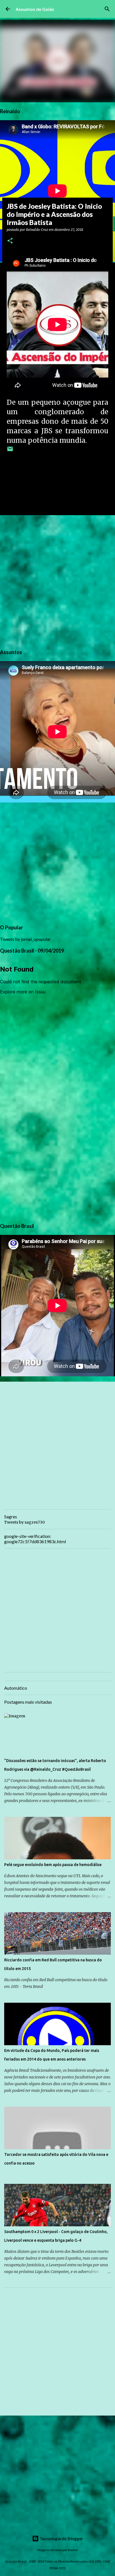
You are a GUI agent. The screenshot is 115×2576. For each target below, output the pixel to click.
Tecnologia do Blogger (61, 2538)
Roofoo (73, 2550)
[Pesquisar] (107, 9)
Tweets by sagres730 (24, 1522)
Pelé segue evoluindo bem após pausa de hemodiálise (53, 1865)
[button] (10, 241)
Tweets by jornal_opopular (25, 939)
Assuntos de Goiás (35, 9)
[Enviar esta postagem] (10, 451)
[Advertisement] (57, 581)
